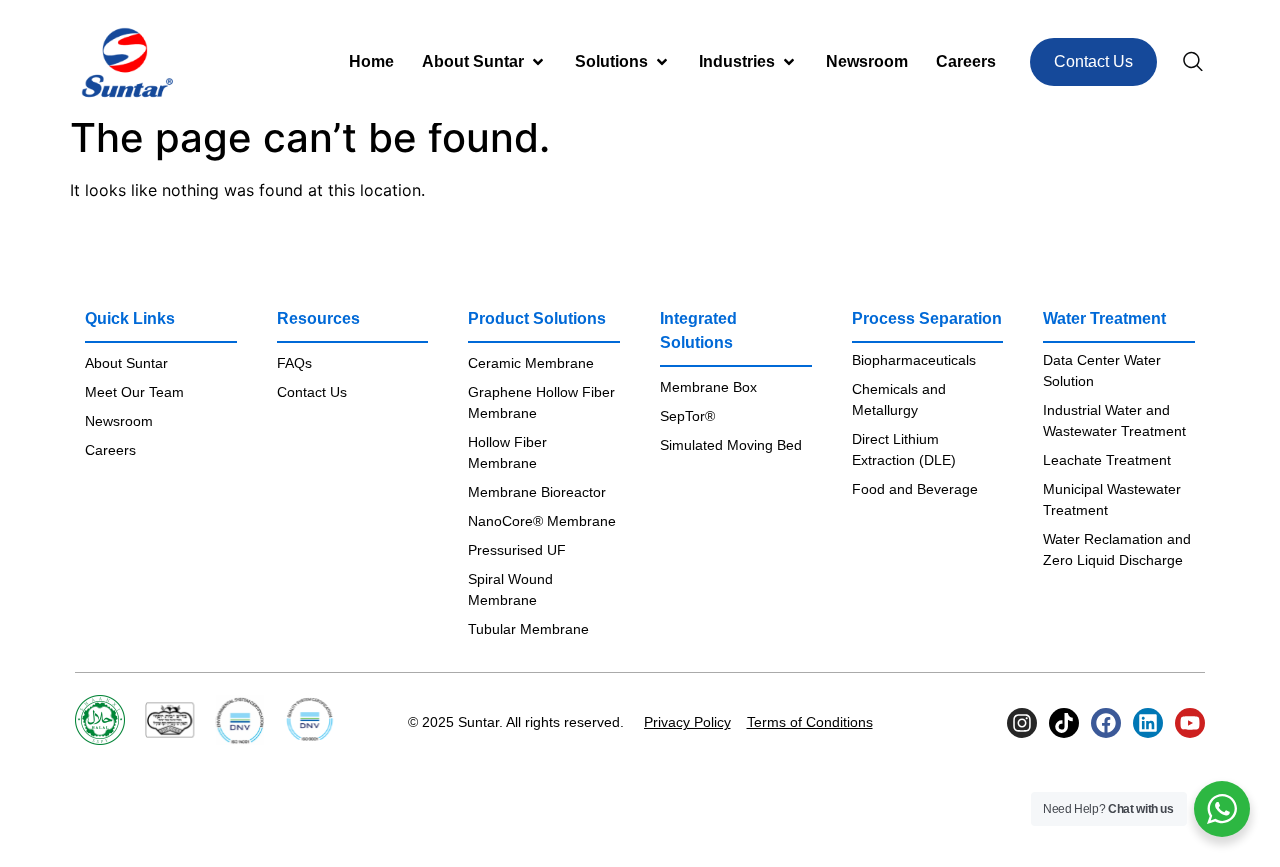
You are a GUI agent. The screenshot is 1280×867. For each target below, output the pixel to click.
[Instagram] (1022, 723)
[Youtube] (1190, 723)
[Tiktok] (1064, 723)
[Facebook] (1106, 723)
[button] (484, 62)
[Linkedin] (1148, 723)
